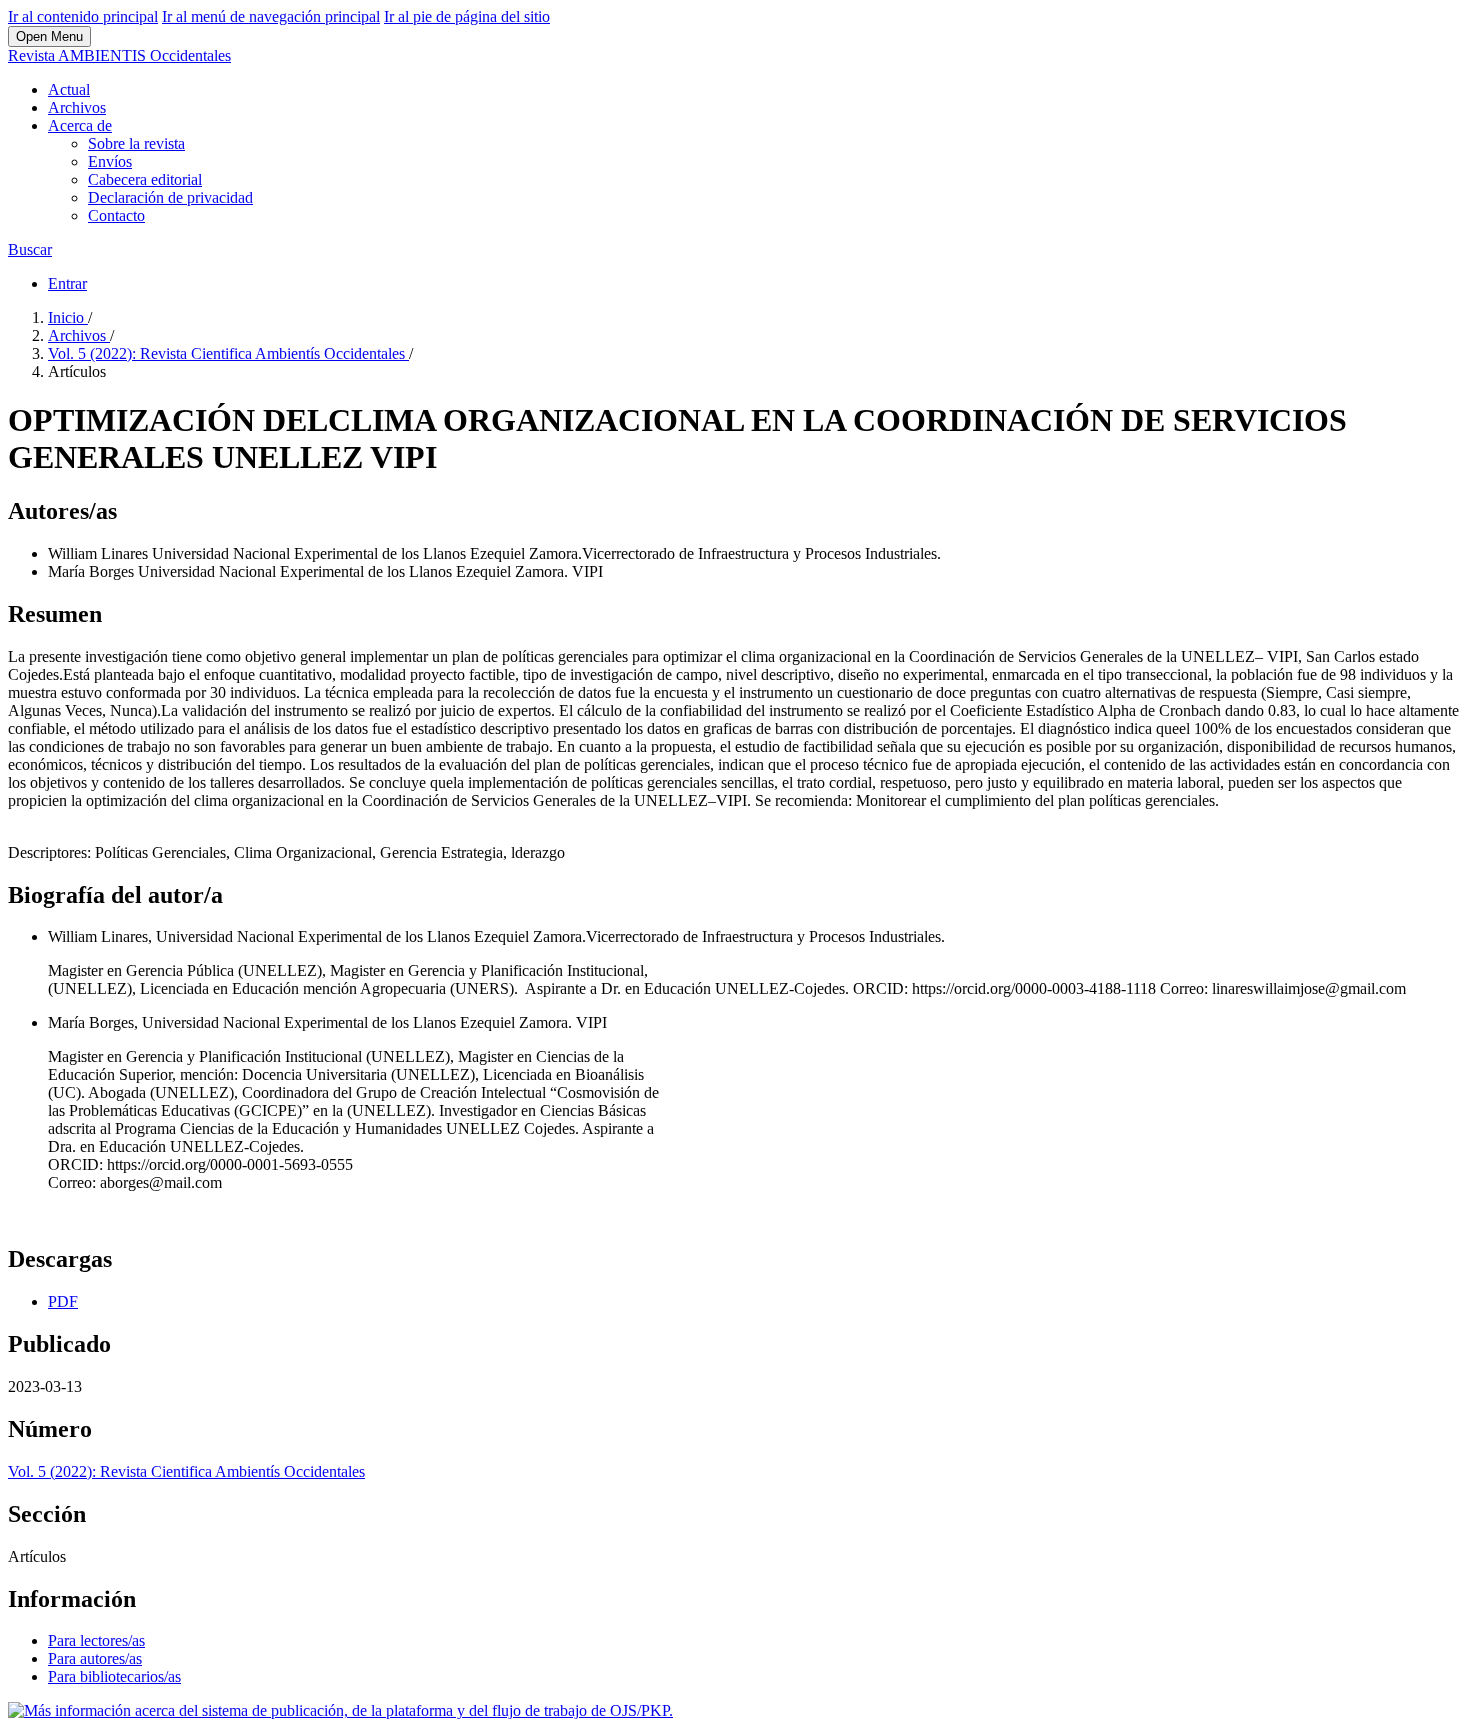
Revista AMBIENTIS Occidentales (119, 55)
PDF (63, 1301)
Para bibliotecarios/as (114, 1676)
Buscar (30, 249)
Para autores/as (95, 1658)
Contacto (116, 215)
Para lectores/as (96, 1640)
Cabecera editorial (145, 179)
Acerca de (80, 125)
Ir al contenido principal (83, 16)
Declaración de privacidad (170, 197)
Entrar (67, 283)
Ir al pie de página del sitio (467, 16)
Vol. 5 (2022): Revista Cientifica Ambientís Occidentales (228, 353)
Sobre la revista (136, 143)
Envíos (110, 161)
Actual (69, 89)
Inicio (68, 317)
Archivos (77, 107)
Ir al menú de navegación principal (271, 16)
